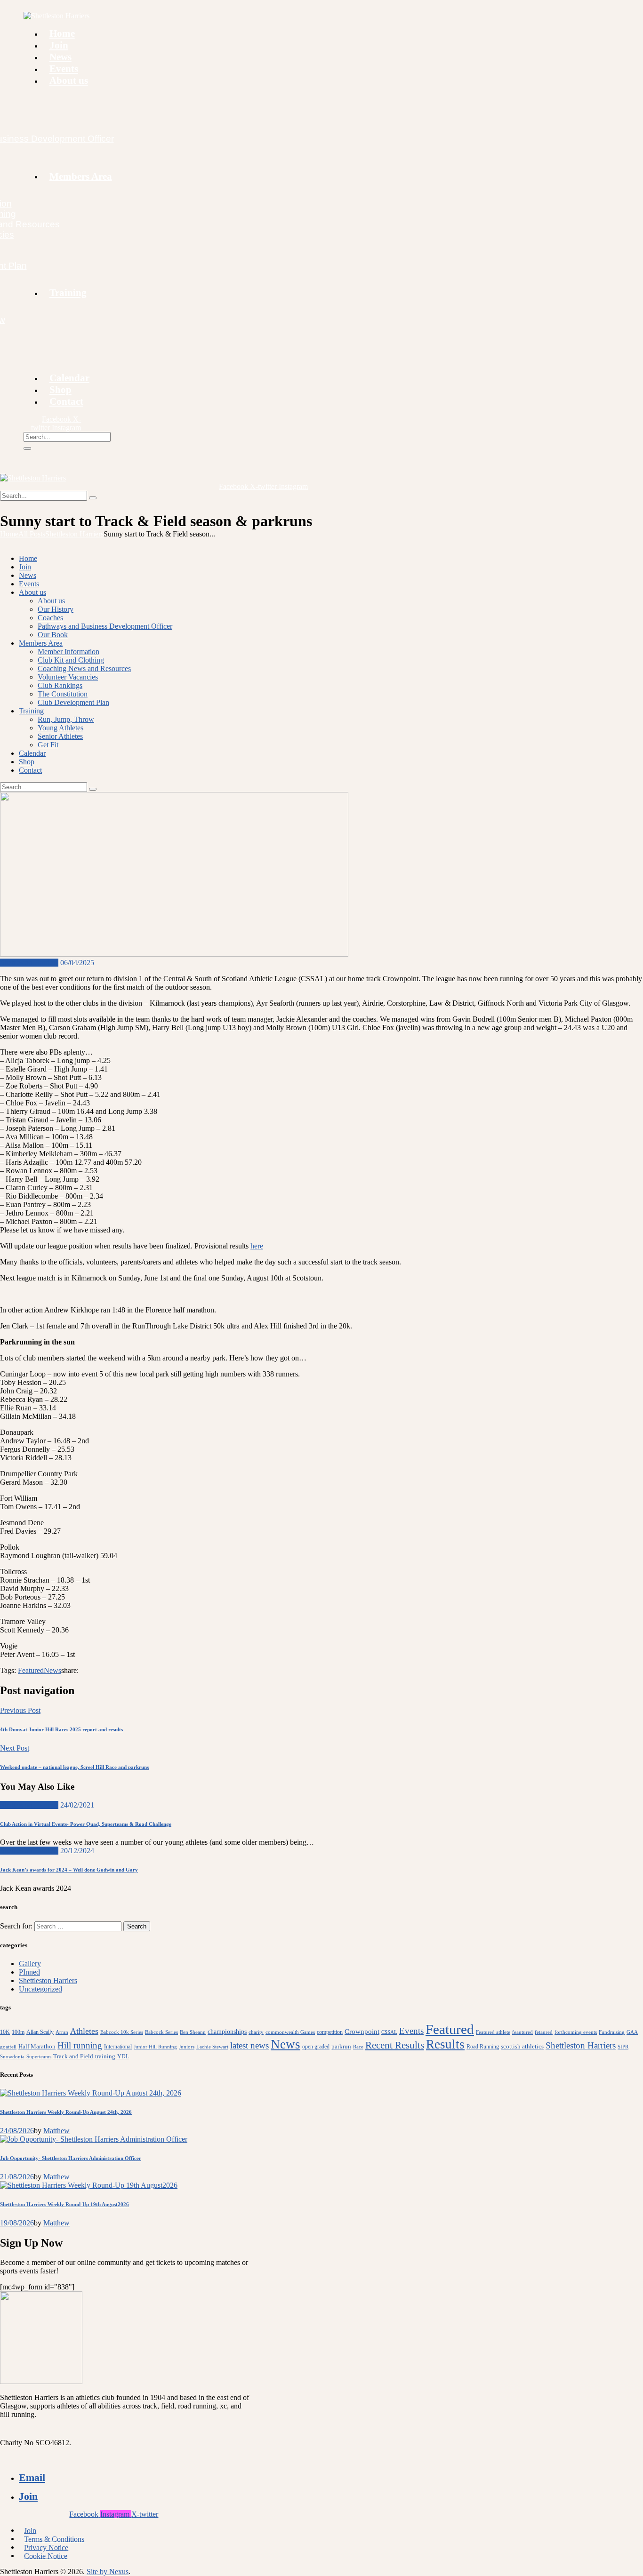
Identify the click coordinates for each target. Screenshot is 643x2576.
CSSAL (389, 2032)
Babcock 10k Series (122, 2032)
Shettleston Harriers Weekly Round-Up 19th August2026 (64, 2204)
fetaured (544, 2032)
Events (411, 2031)
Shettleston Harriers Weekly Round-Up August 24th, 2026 (66, 2112)
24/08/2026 (17, 2131)
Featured (31, 1670)
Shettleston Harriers (74, 534)
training (105, 2056)
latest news (249, 2045)
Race (358, 2047)
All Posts (32, 534)
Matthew (56, 2131)
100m (18, 2032)
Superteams (39, 2057)
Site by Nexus (108, 2572)
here (257, 1246)
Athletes (84, 2031)
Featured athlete (493, 2032)
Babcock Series (161, 2032)
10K (5, 2032)
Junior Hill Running (155, 2047)
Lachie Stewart (212, 2047)
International (118, 2047)
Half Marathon (37, 2046)
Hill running (80, 2045)
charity (256, 2032)
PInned (29, 1972)
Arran (62, 2032)
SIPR (623, 2047)
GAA (632, 2032)
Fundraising (612, 2032)
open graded (316, 2047)
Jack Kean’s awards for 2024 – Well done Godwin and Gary (69, 1870)
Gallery (30, 1964)
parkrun (341, 2046)
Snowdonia (12, 2057)
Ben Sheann (193, 2032)
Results (445, 2044)
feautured (522, 2032)
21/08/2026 (17, 2177)
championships (227, 2032)
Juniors (187, 2047)
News (52, 1670)
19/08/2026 (17, 2223)
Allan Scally (40, 2032)
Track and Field (73, 2056)
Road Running (483, 2047)
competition (330, 2032)
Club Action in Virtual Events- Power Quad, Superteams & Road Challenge (86, 1824)
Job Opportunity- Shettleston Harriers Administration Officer (71, 2158)
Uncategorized (40, 1989)
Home (9, 534)
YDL (123, 2056)
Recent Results (395, 2045)
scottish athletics (522, 2046)
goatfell (8, 2047)
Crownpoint (362, 2031)
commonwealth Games (290, 2032)
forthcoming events (576, 2032)
